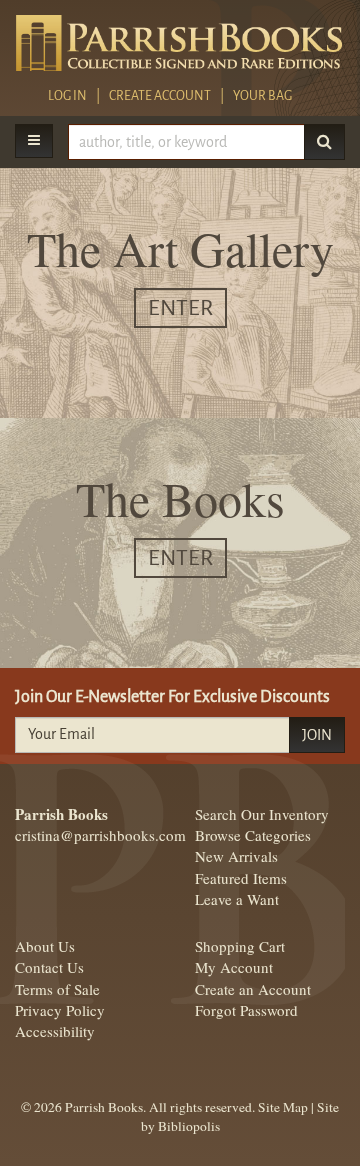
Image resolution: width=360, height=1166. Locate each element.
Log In (67, 96)
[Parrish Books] (180, 43)
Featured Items (241, 878)
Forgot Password (246, 1010)
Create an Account (253, 989)
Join (317, 735)
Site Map (283, 1107)
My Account (234, 967)
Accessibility (55, 1031)
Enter (180, 308)
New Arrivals (236, 856)
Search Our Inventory (262, 814)
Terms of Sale (57, 989)
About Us (45, 946)
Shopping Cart (240, 946)
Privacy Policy (60, 1010)
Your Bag (263, 96)
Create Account (160, 96)
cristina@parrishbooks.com (100, 835)
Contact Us (49, 967)
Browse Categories (253, 835)
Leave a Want (237, 899)
